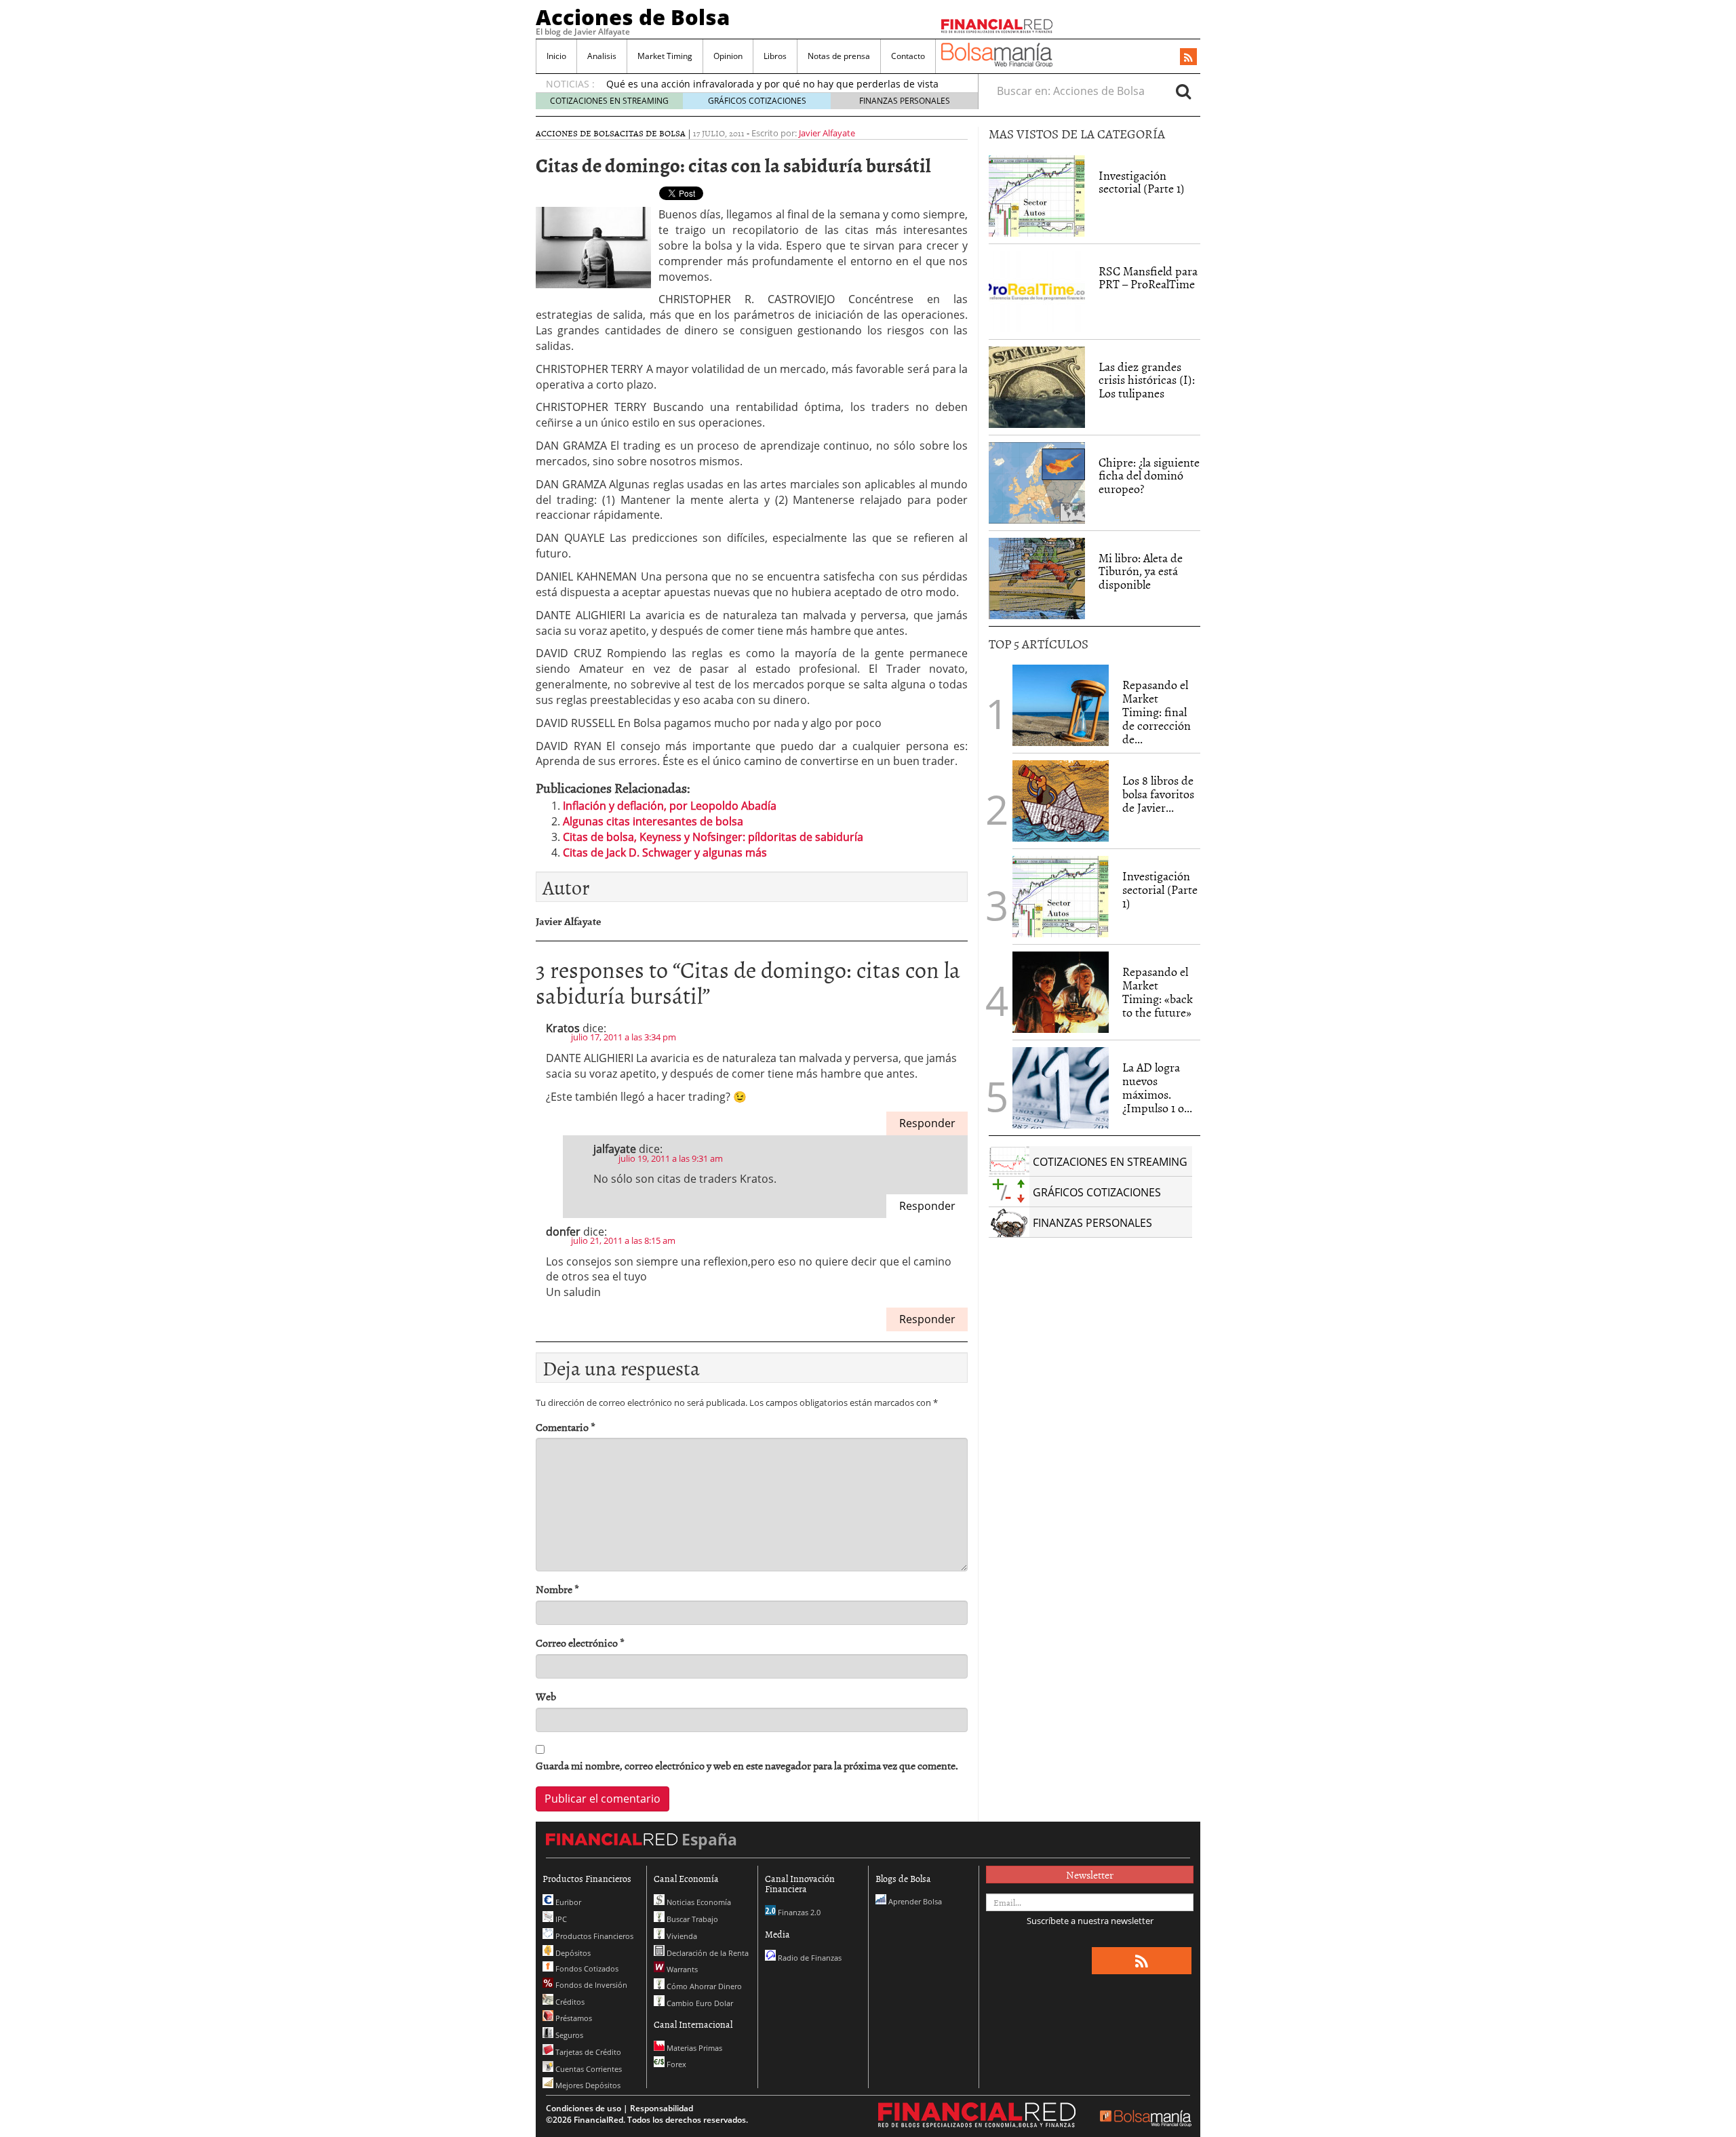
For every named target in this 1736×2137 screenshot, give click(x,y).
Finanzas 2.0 (798, 1912)
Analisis (602, 56)
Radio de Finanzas (809, 1958)
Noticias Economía (698, 1902)
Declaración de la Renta (707, 1953)
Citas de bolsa (653, 133)
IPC (560, 1919)
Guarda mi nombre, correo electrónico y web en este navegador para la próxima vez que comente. (747, 1766)
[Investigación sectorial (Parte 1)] (1037, 195)
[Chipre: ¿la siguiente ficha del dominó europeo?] (1037, 483)
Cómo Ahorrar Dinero (703, 1986)
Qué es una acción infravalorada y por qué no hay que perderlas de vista (772, 79)
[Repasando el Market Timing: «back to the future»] (1061, 992)
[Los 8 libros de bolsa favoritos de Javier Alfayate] (1061, 801)
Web (546, 1697)
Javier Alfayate (827, 133)
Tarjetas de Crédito (587, 2052)
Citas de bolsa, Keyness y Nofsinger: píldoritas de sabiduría (713, 837)
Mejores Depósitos (587, 2085)
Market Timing (665, 56)
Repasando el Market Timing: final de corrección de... (1157, 711)
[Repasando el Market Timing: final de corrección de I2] (1061, 705)
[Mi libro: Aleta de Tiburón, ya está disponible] (1037, 579)
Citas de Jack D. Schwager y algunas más (665, 852)
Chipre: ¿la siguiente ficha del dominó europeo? (1149, 476)
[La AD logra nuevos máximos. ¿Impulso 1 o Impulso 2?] (1061, 1088)
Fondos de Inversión (590, 1985)
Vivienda (681, 1936)
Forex (675, 2064)
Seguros (568, 2035)
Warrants (681, 1969)
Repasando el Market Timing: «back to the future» (1158, 992)
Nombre (557, 1589)
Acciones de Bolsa (633, 17)
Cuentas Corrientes (588, 2069)
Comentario (566, 1427)
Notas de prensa (839, 56)
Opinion (728, 56)
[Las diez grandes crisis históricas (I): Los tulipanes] (1037, 387)
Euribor (567, 1902)
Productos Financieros (593, 1936)
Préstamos (573, 2018)
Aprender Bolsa (914, 1901)
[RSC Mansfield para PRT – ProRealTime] (1037, 292)
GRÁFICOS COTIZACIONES (757, 101)
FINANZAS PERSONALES (905, 101)
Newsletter (1090, 1875)
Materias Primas (693, 2048)
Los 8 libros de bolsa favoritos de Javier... (1158, 794)
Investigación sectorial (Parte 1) (1142, 182)
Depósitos (572, 1953)
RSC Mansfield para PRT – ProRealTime (1148, 278)
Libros (775, 56)
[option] (779, 86)
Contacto (908, 56)
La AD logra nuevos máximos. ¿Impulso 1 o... (1157, 1087)
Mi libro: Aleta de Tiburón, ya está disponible (1141, 571)
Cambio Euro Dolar (699, 2003)
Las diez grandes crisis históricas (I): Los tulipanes (1147, 380)
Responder (927, 1123)
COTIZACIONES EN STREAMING (609, 101)
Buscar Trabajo (691, 1919)
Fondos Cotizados (586, 1968)
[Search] (1183, 91)
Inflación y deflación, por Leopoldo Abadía (670, 806)
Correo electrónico (580, 1643)
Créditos (569, 2002)
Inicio (556, 56)
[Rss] (1188, 58)
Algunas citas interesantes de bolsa (653, 821)
